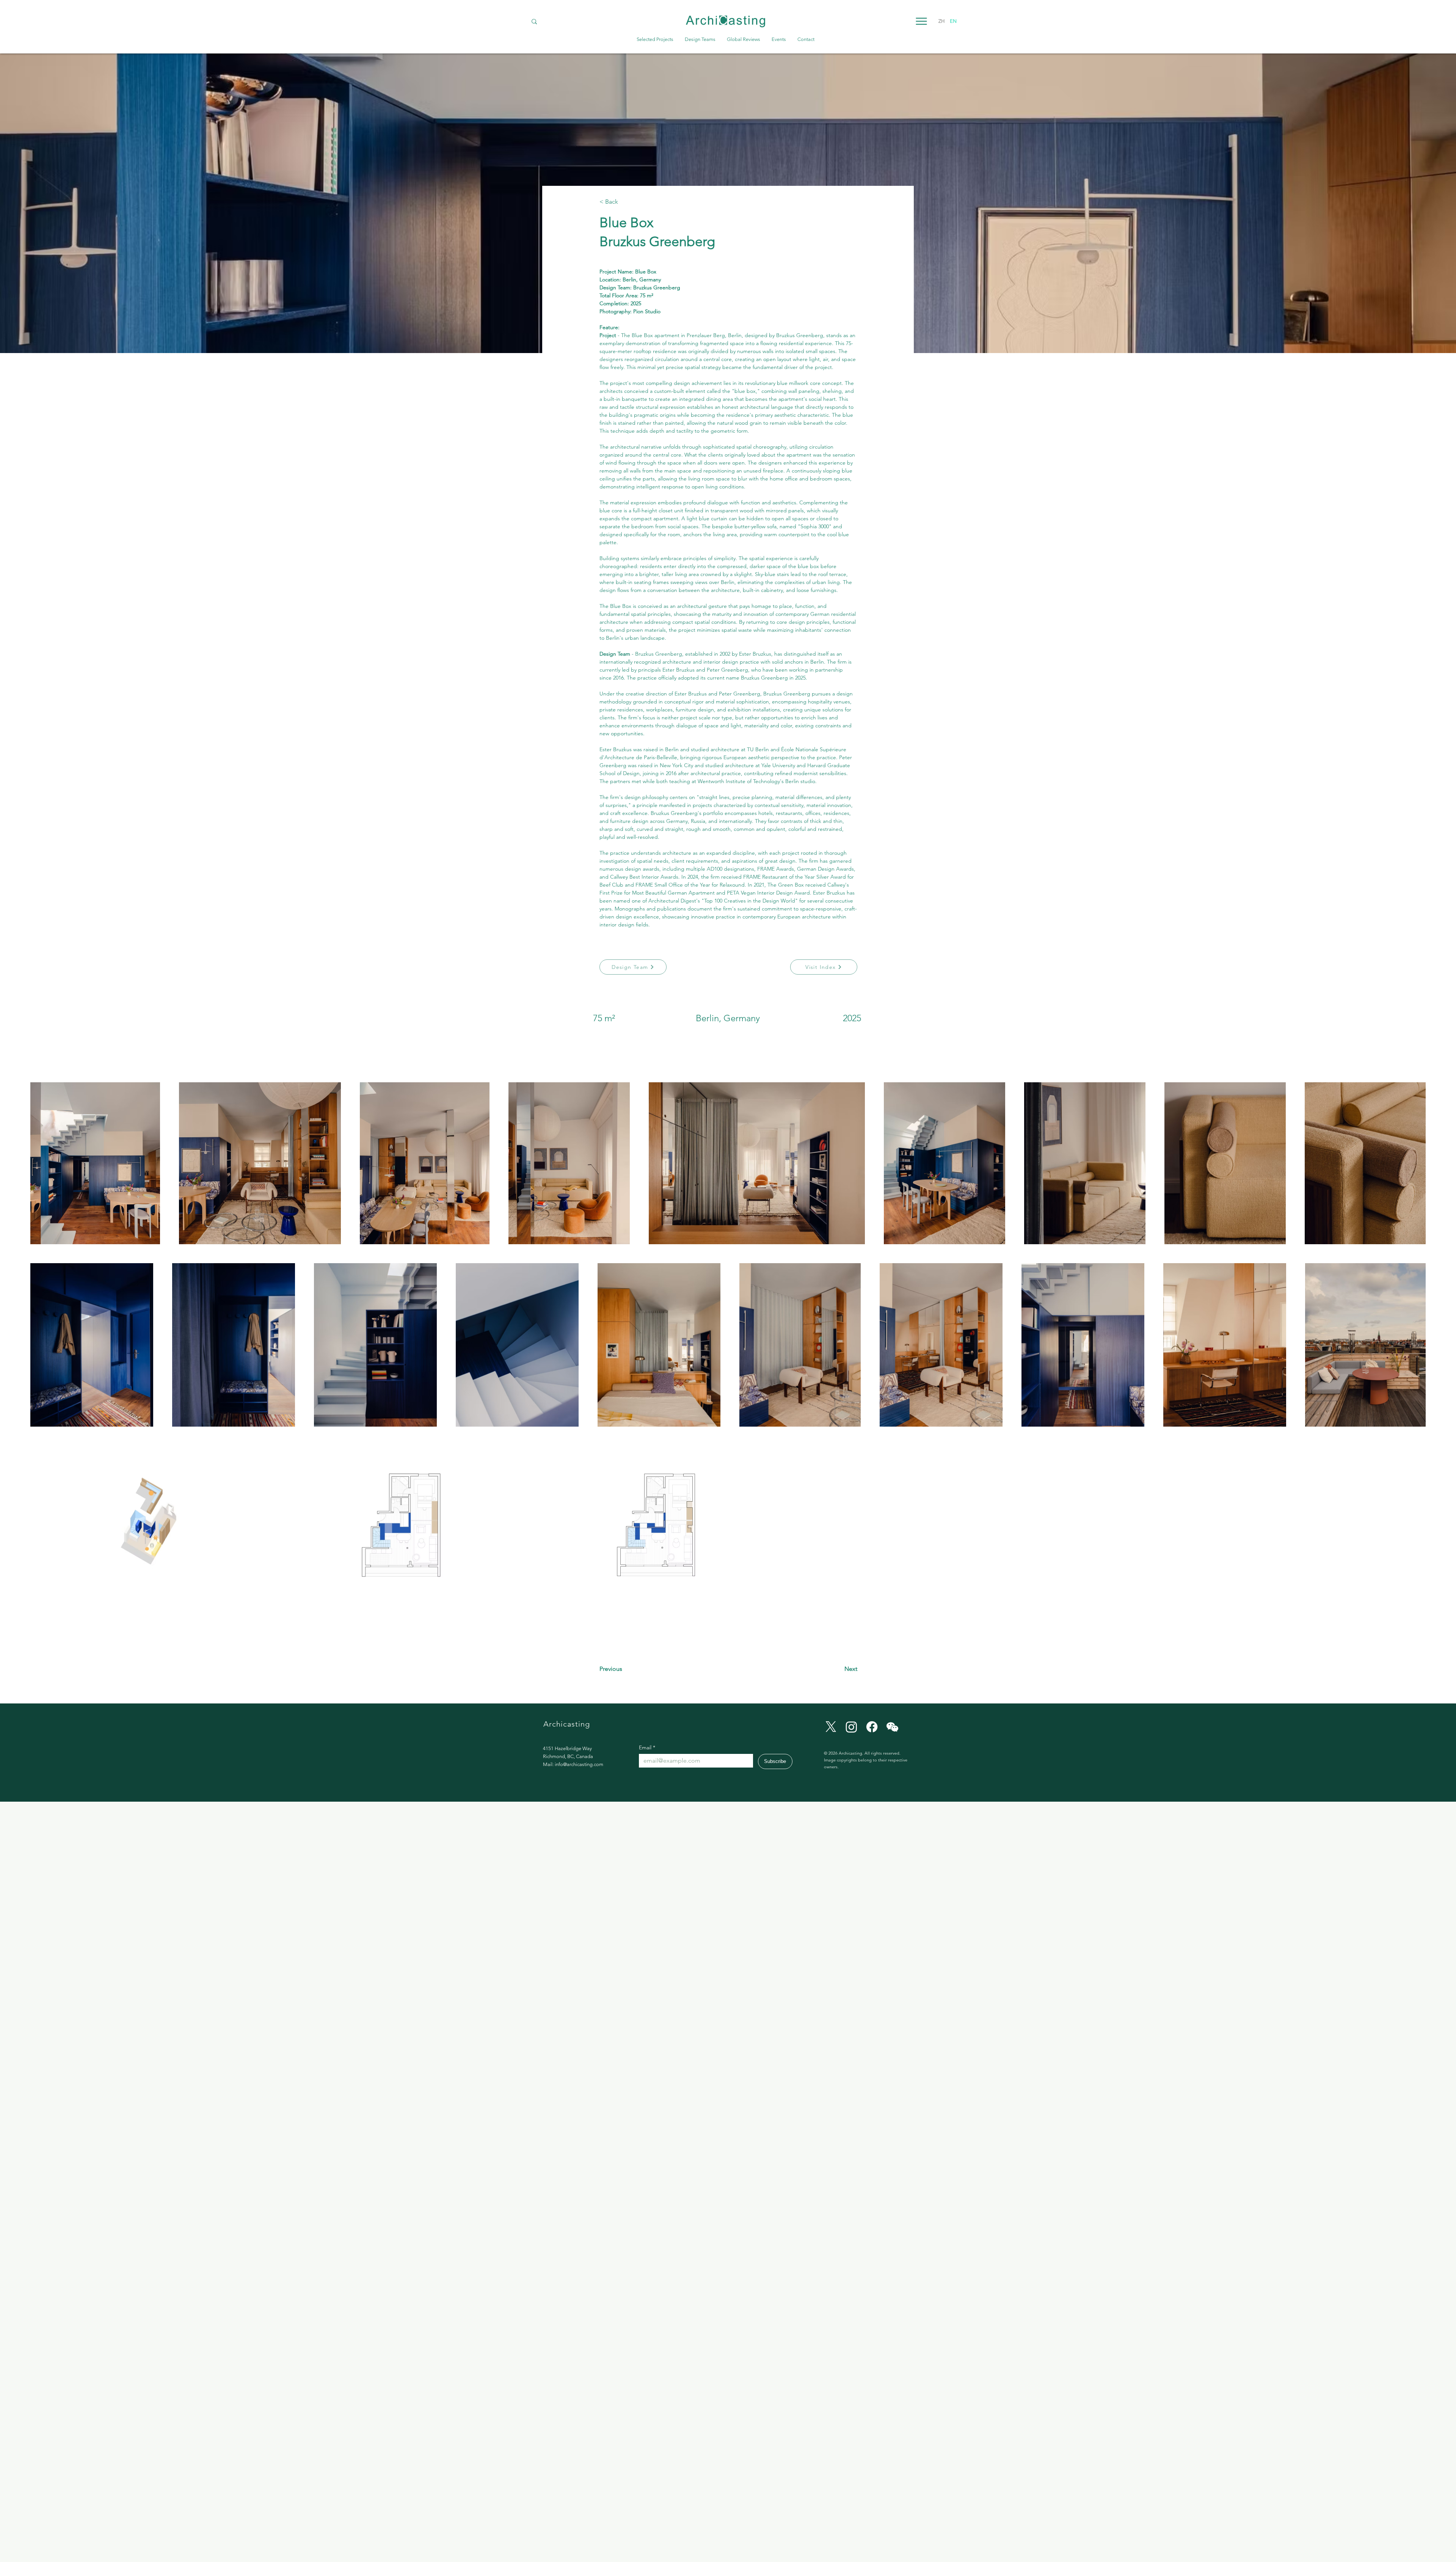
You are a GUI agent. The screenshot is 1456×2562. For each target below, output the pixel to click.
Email (647, 1748)
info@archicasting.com (579, 1764)
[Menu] (921, 21)
